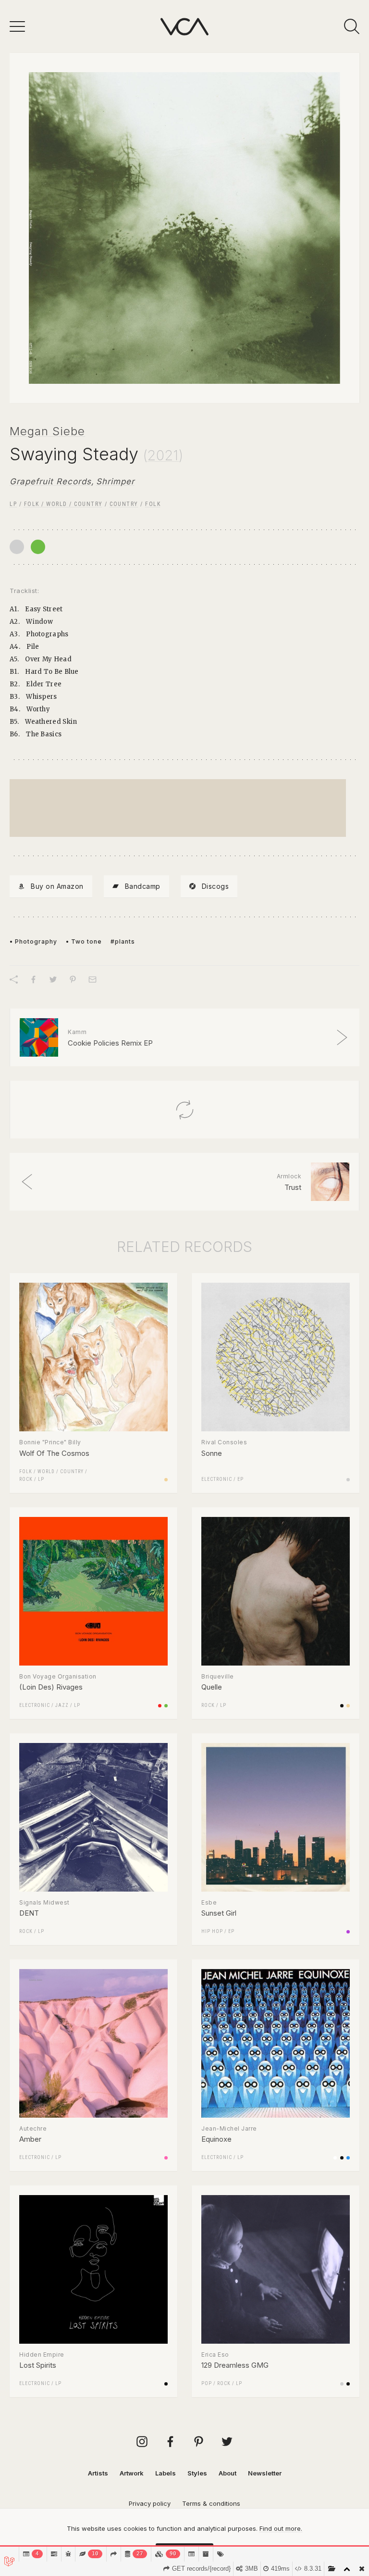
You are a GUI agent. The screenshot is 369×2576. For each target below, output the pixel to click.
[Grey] (17, 547)
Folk (153, 504)
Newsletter (265, 2473)
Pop (207, 2383)
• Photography (33, 941)
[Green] (38, 547)
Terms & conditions (211, 2503)
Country (124, 504)
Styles (197, 2473)
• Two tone (84, 941)
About (228, 2473)
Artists (98, 2473)
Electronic (217, 1479)
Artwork (132, 2473)
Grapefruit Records (50, 481)
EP (240, 1479)
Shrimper (115, 481)
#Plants (123, 941)
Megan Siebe (47, 431)
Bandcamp (143, 886)
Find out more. (281, 2528)
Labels (166, 2473)
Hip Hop (212, 1931)
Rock (26, 1479)
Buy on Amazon (57, 886)
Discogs (215, 886)
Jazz (62, 1705)
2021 (163, 455)
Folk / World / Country (63, 504)
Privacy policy (150, 2503)
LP (13, 504)
